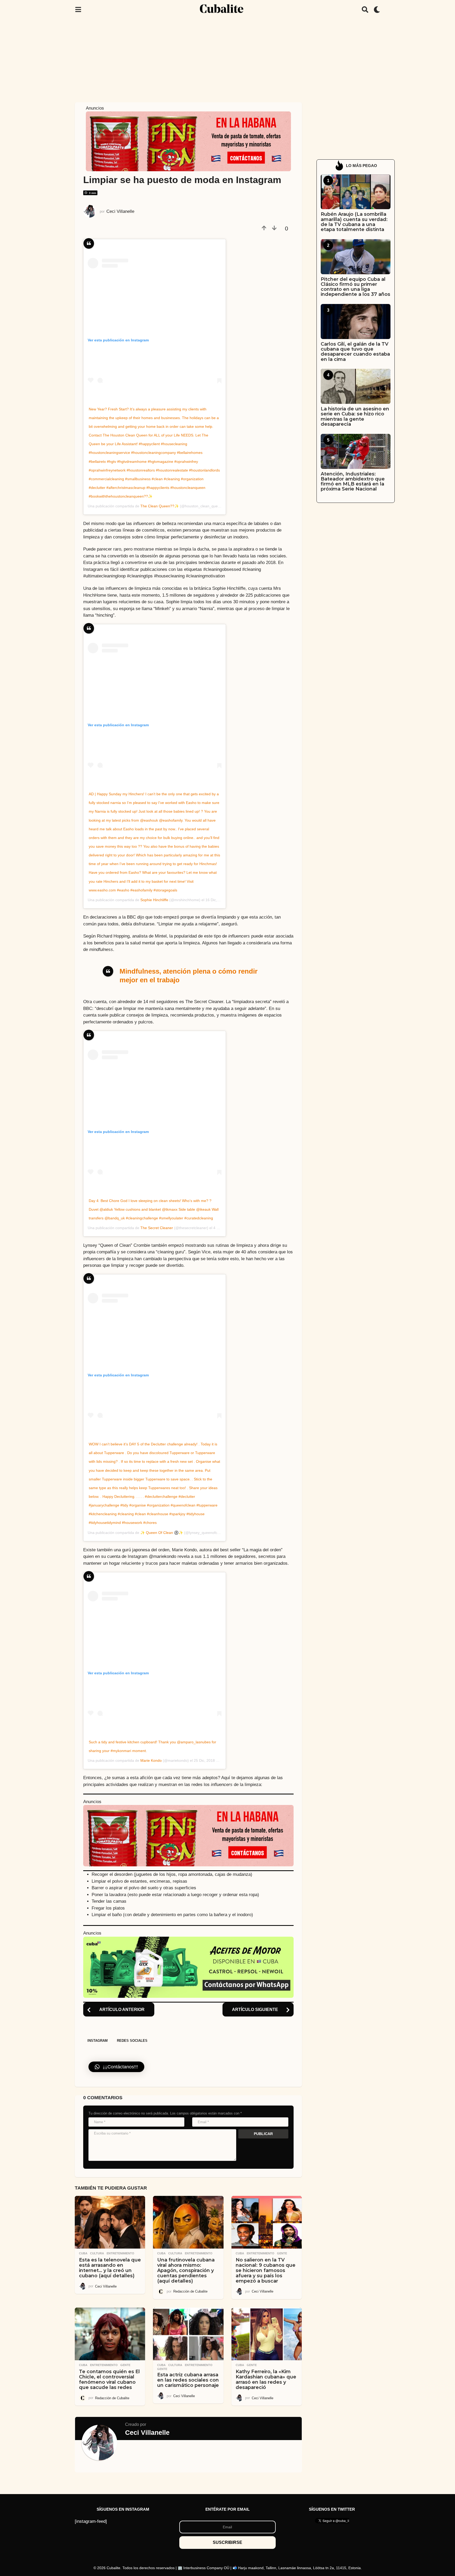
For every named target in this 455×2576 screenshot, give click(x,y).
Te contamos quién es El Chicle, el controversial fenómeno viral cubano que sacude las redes (109, 2379)
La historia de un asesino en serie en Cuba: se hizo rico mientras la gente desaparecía (355, 416)
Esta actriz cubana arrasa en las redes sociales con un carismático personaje (188, 2380)
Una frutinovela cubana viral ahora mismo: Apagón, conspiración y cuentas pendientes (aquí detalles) (186, 2270)
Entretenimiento (120, 2253)
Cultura (97, 2253)
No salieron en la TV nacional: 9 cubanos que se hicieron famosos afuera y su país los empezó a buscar (266, 2270)
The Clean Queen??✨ (160, 506)
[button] (78, 9)
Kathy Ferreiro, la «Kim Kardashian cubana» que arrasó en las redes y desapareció (266, 2379)
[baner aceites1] (188, 1967)
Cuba (83, 2253)
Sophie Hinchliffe (154, 900)
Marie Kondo (151, 1760)
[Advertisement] (227, 59)
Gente (282, 2253)
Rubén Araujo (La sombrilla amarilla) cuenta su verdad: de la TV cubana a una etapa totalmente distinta (354, 222)
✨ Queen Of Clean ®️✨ (162, 1533)
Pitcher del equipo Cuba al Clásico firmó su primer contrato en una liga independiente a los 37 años (355, 287)
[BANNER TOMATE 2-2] (188, 141)
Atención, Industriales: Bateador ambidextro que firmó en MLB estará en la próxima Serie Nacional (353, 482)
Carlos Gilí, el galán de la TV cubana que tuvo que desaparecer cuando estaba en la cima (355, 352)
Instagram (98, 2041)
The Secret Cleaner (157, 1228)
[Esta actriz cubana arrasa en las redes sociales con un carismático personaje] (188, 2334)
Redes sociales (132, 2041)
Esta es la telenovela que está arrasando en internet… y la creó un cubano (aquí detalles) (110, 2268)
